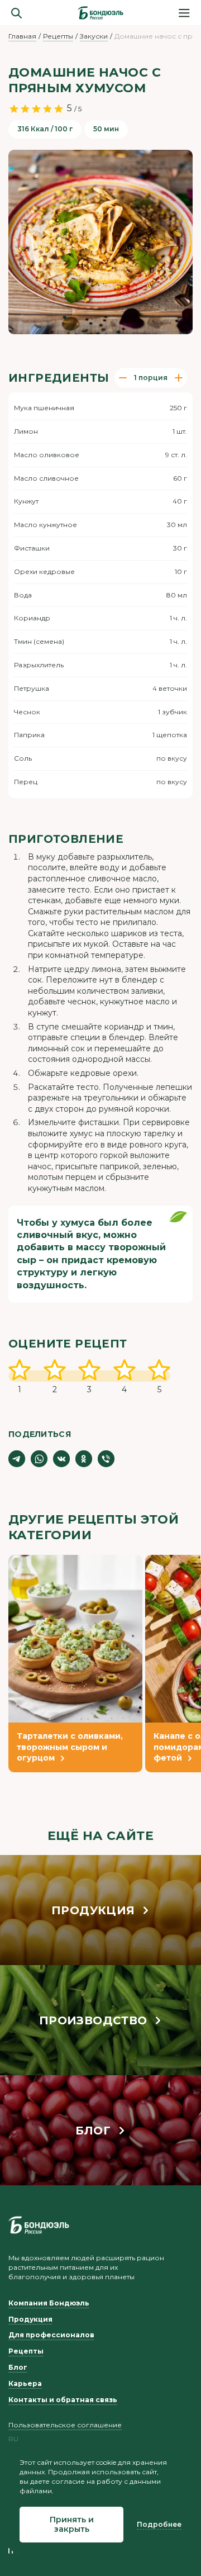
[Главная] (100, 13)
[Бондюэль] (39, 2225)
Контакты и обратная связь (63, 2400)
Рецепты (58, 36)
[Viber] (106, 1459)
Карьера (25, 2383)
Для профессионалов (51, 2335)
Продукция (30, 2319)
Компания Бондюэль (49, 2303)
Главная (22, 36)
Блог (18, 2367)
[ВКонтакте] (61, 1459)
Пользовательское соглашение (65, 2425)
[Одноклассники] (84, 1459)
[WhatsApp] (39, 1459)
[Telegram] (17, 1459)
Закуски (94, 36)
